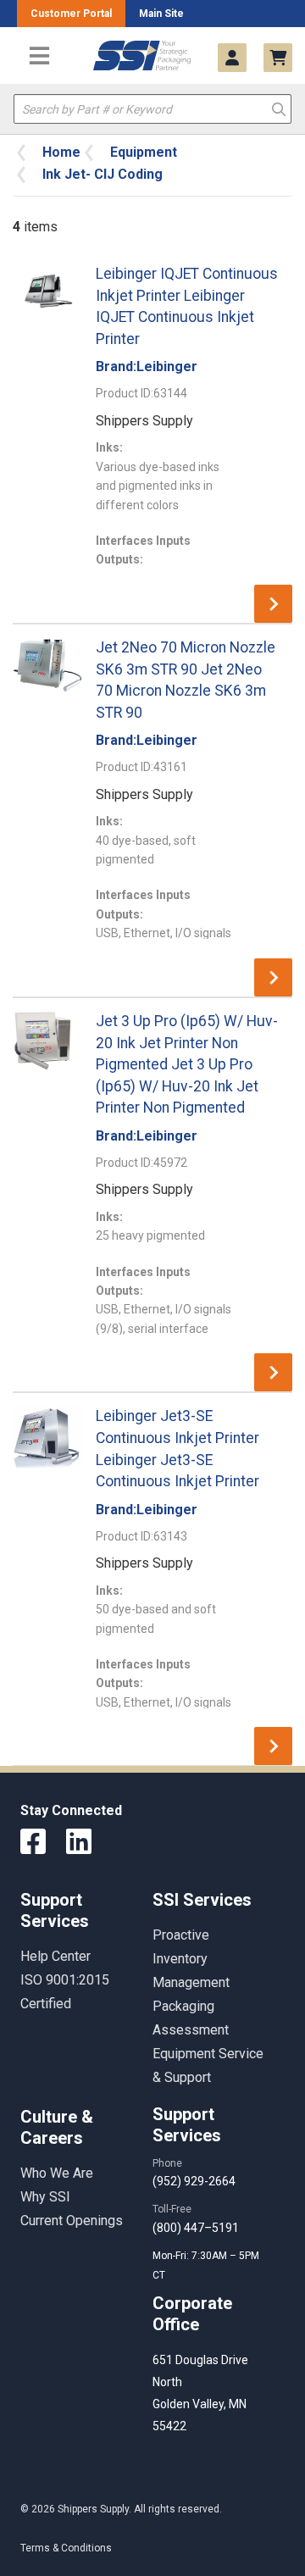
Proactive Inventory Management (191, 1959)
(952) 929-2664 (194, 2181)
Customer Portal (71, 14)
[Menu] (39, 56)
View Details (273, 604)
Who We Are (57, 2173)
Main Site (161, 14)
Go (279, 108)
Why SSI (45, 2197)
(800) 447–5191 (196, 2228)
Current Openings (72, 2221)
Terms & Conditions (66, 2548)
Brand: (147, 366)
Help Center (55, 1956)
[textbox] (152, 109)
